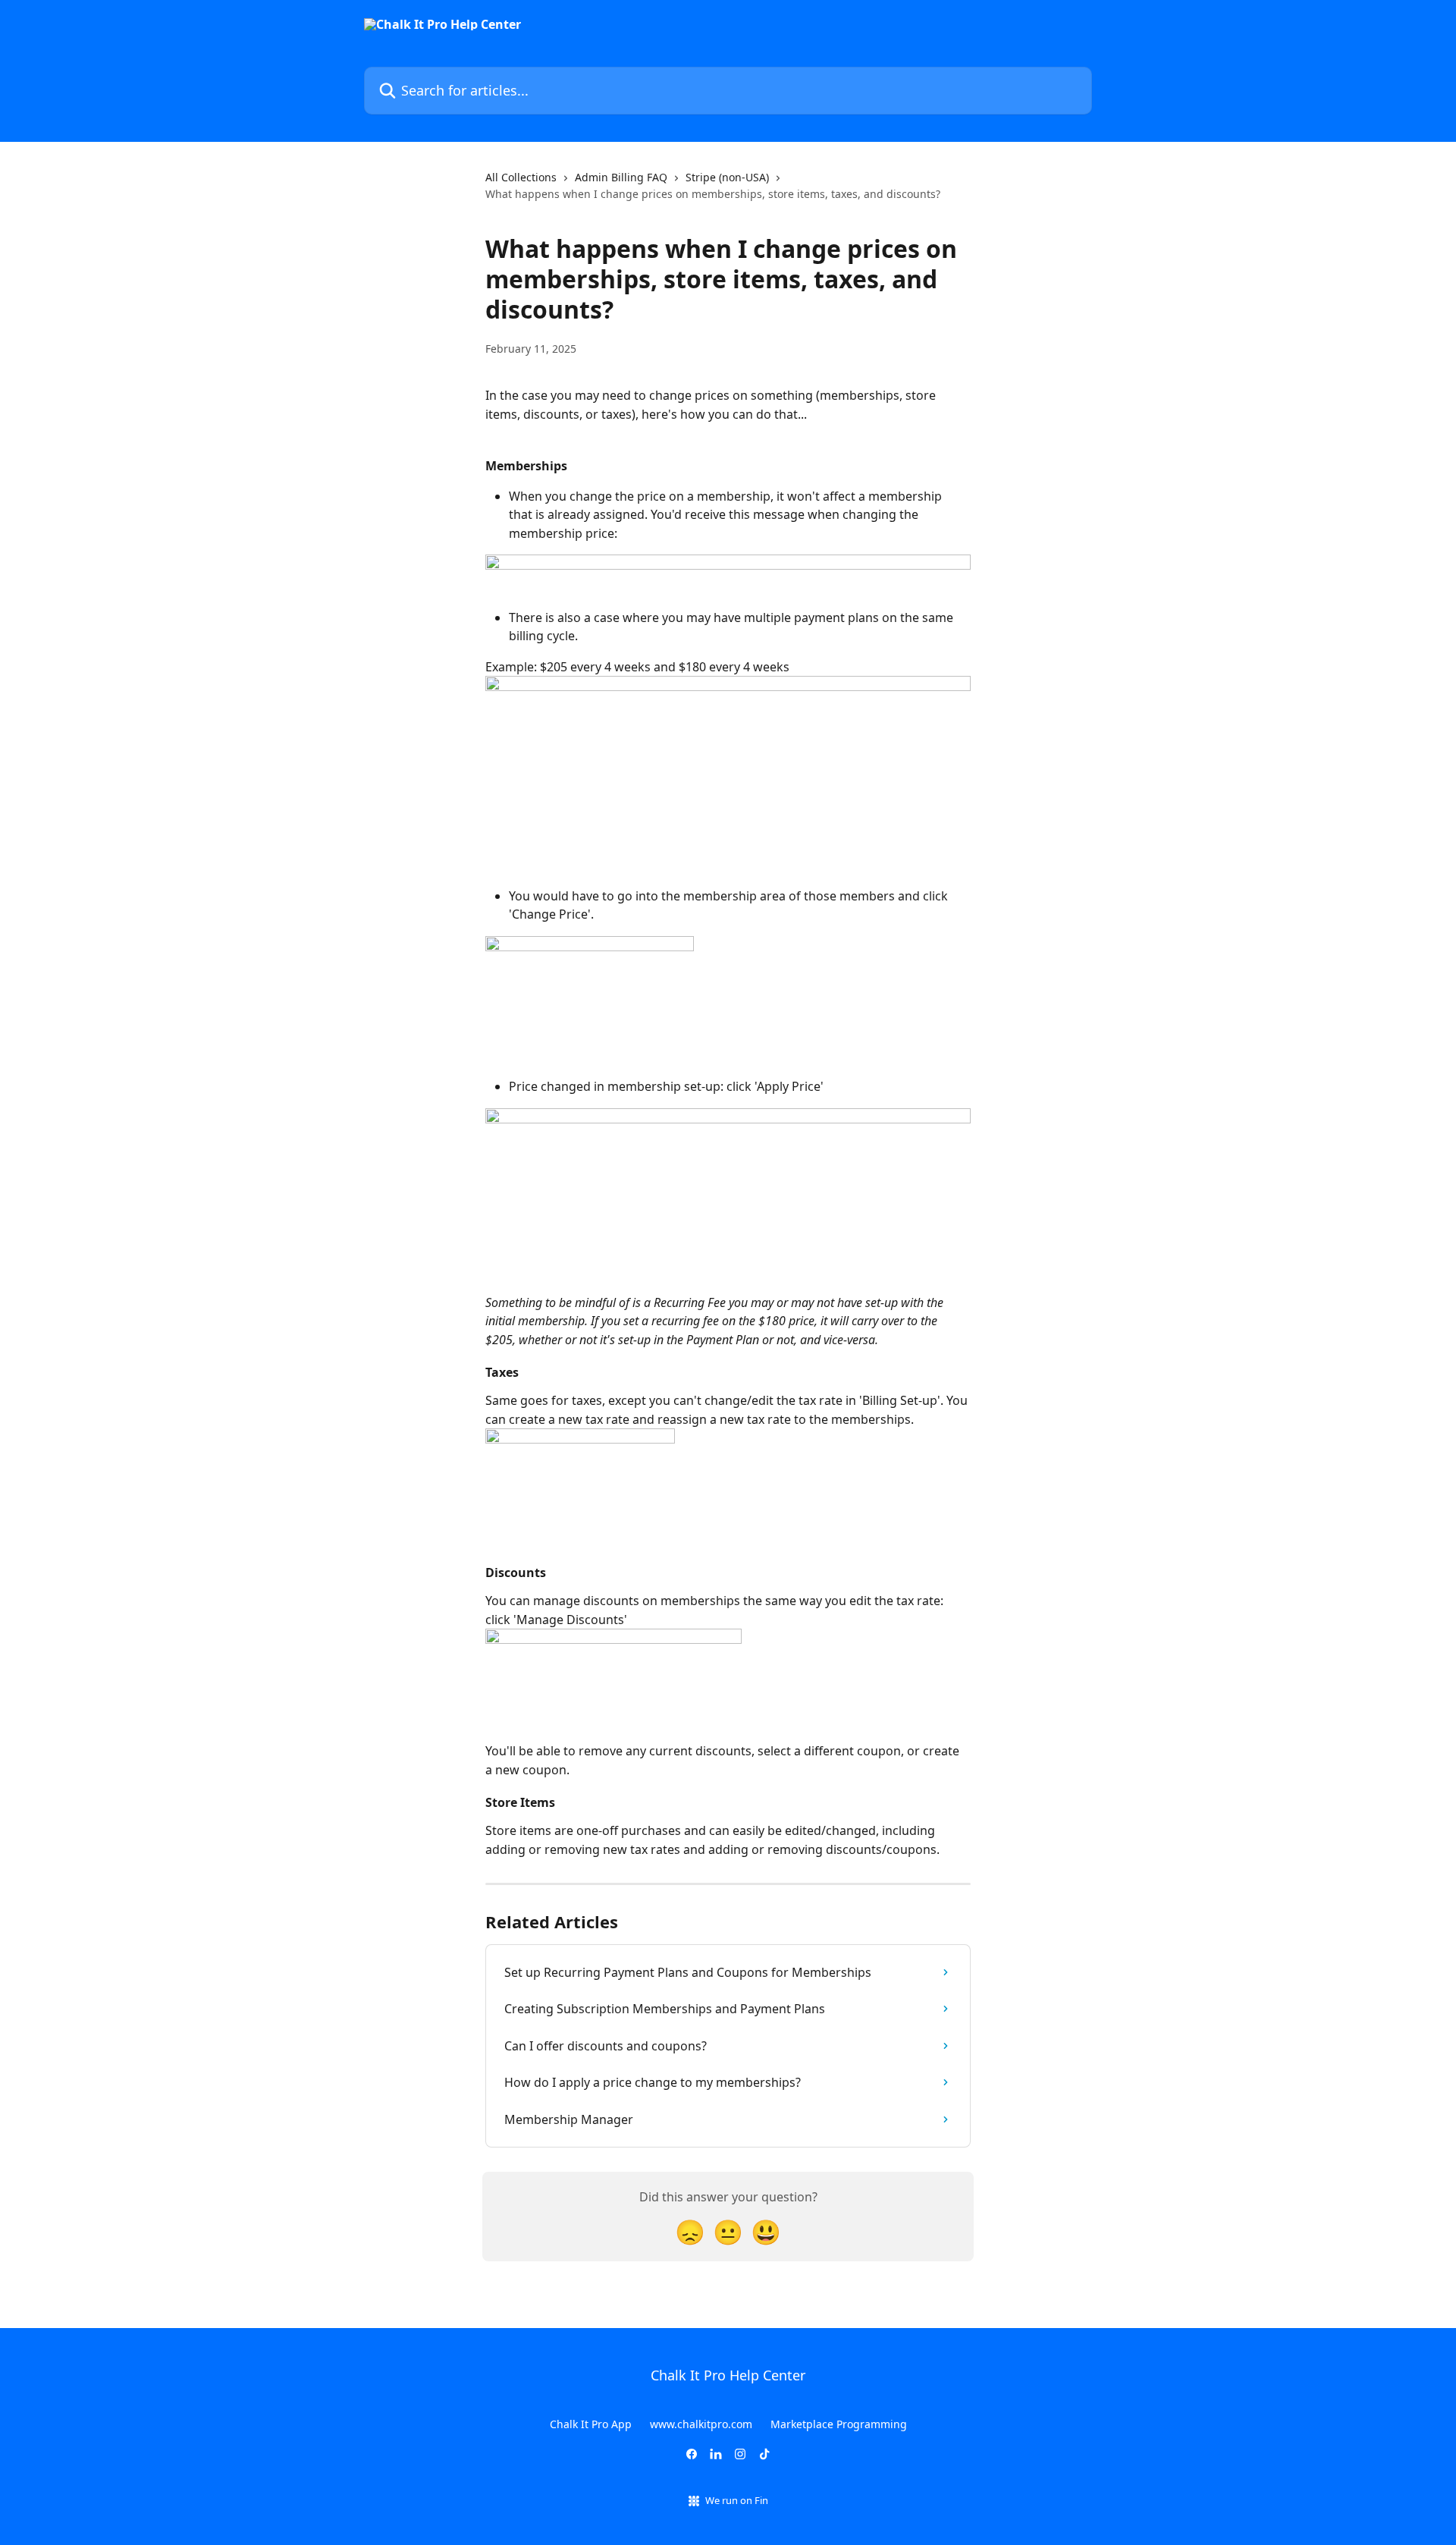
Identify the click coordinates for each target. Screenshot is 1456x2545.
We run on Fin (737, 2500)
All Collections (521, 177)
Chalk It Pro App (591, 2424)
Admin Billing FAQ (621, 177)
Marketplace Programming (839, 2424)
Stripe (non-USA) (727, 177)
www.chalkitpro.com (701, 2424)
